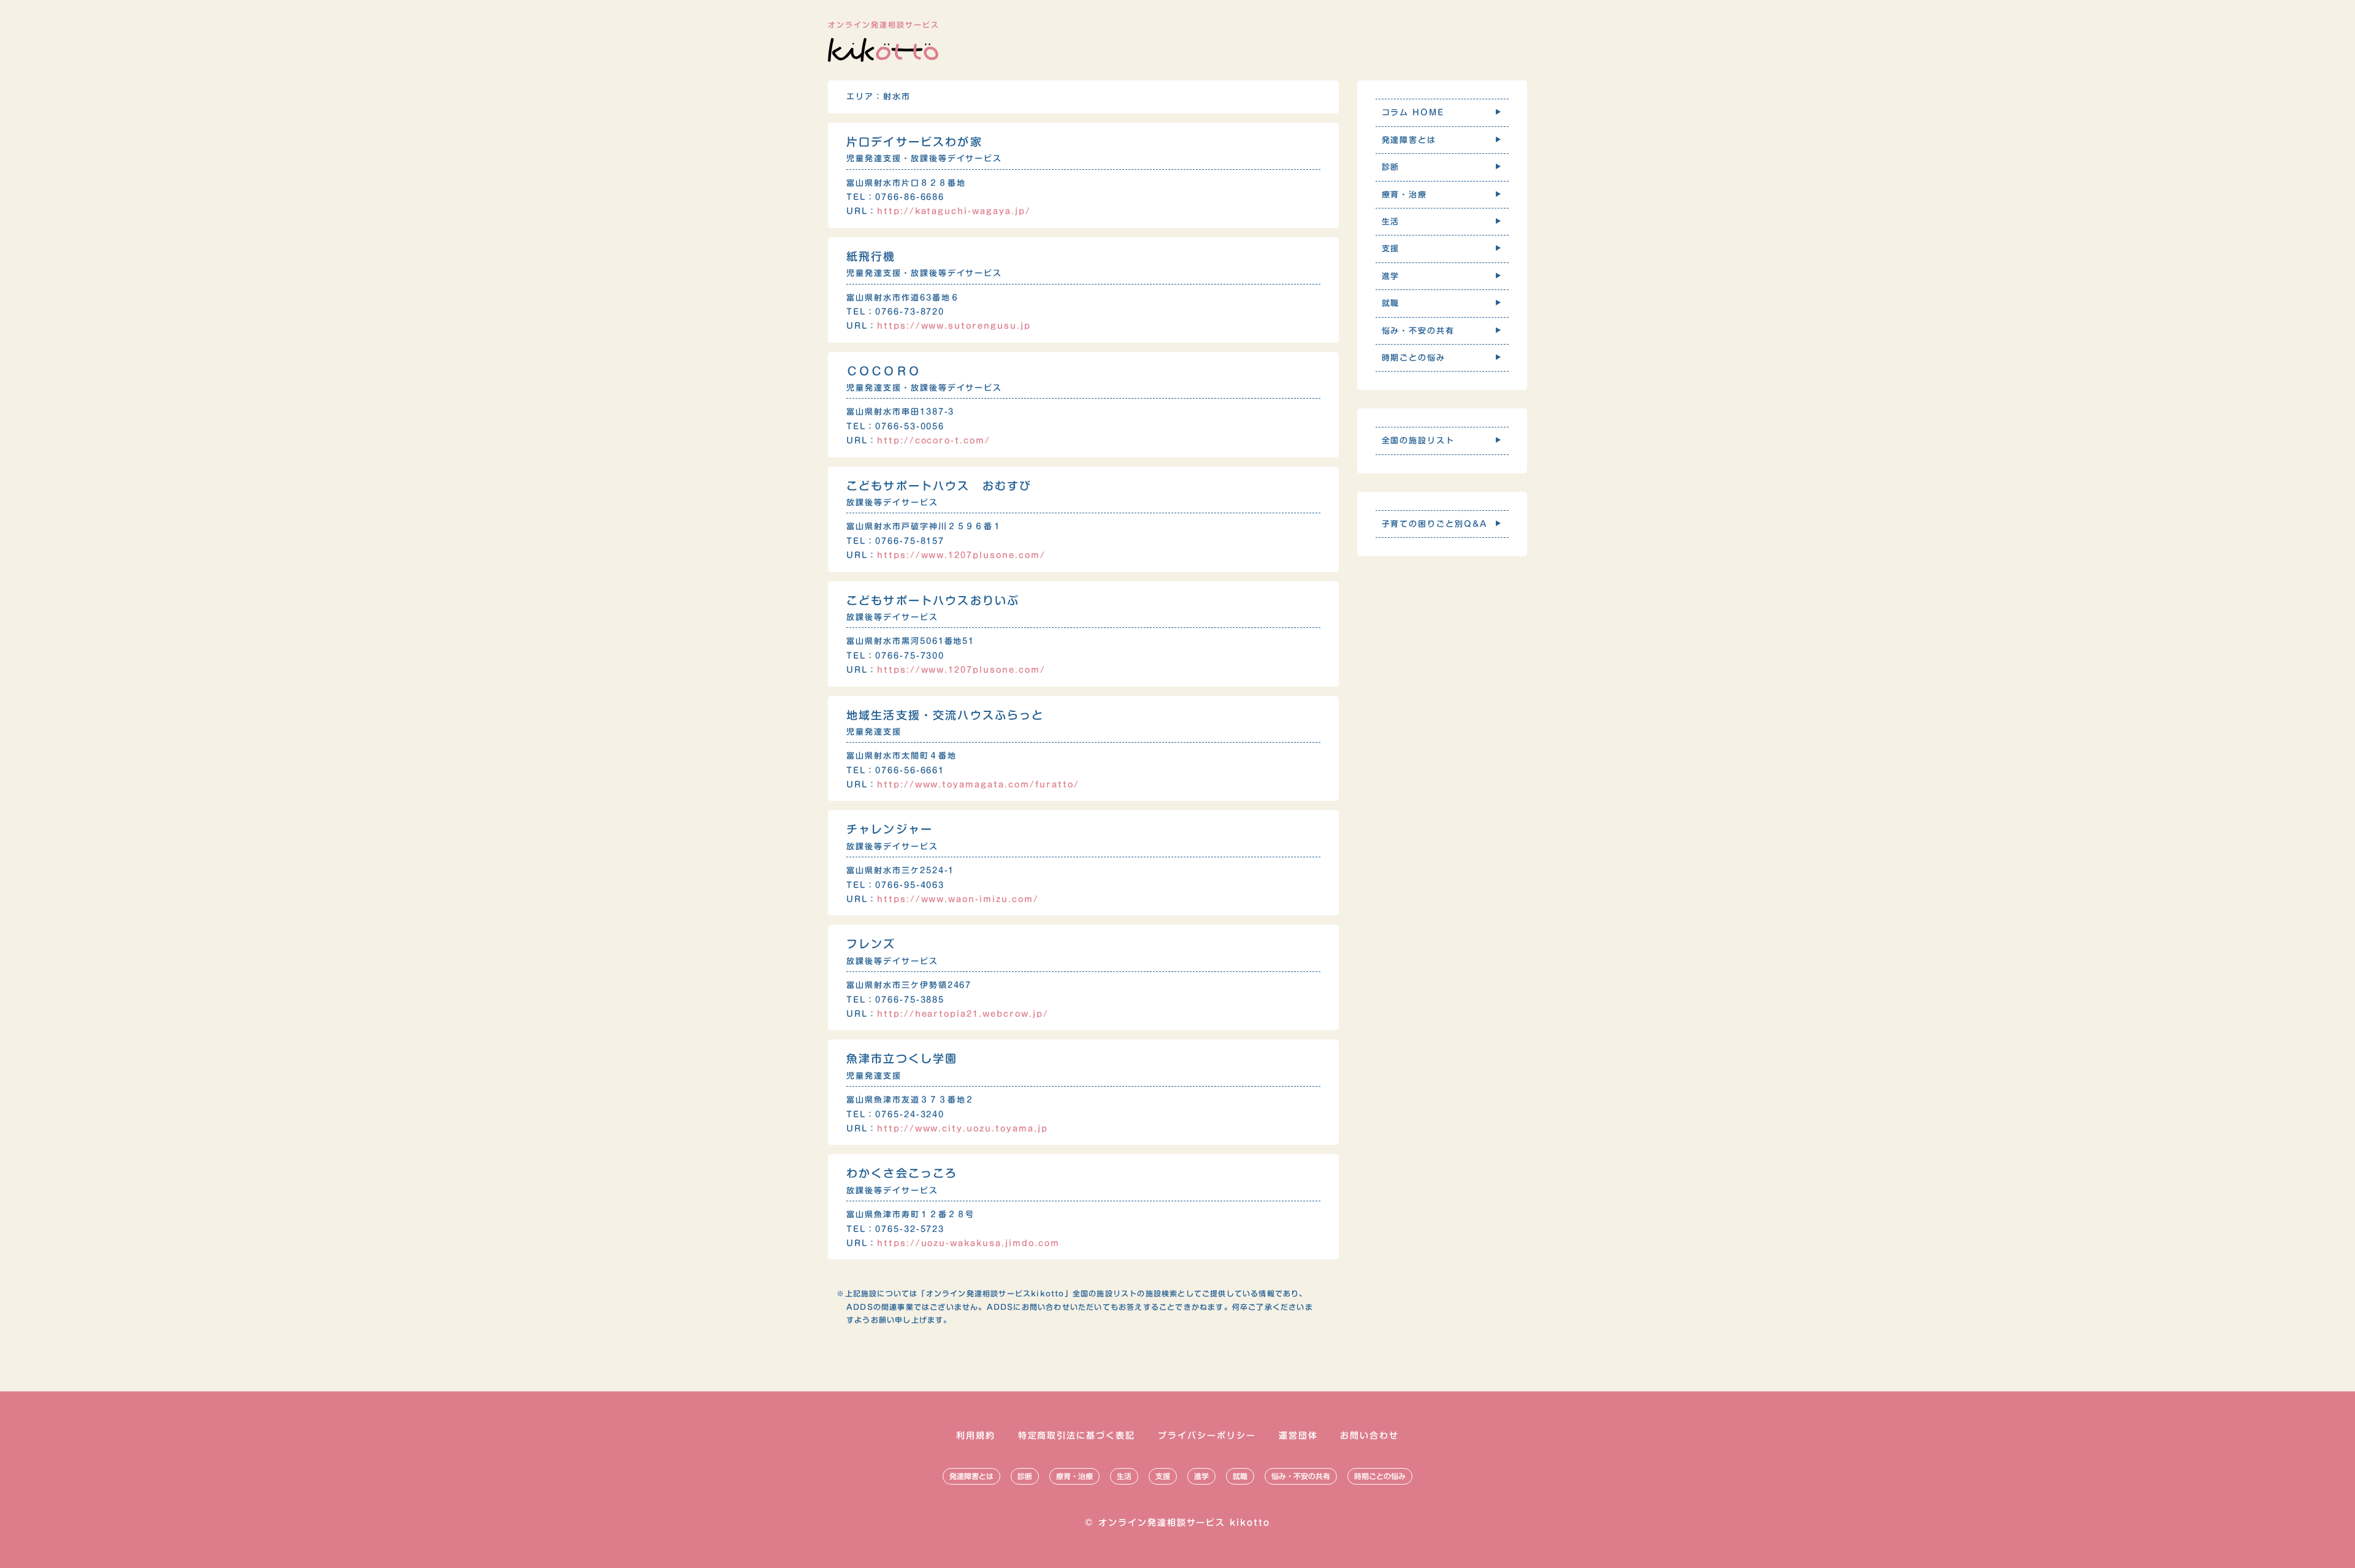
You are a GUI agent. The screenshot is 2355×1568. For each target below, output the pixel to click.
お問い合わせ (1369, 1436)
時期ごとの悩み (1380, 1476)
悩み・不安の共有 (1301, 1476)
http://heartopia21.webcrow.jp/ (963, 1014)
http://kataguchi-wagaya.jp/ (954, 211)
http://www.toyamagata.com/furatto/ (978, 785)
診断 (1025, 1476)
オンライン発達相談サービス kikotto (1184, 1523)
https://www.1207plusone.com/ (961, 555)
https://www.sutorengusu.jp (954, 326)
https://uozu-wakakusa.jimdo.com (968, 1243)
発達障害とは (971, 1476)
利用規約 (976, 1436)
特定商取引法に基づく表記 (1077, 1436)
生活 (1124, 1476)
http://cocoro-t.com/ (934, 441)
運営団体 (1298, 1436)
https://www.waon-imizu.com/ (958, 899)
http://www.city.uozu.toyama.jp (963, 1129)
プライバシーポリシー (1207, 1436)
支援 (1163, 1476)
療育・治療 (1074, 1476)
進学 (1201, 1476)
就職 (1240, 1476)
